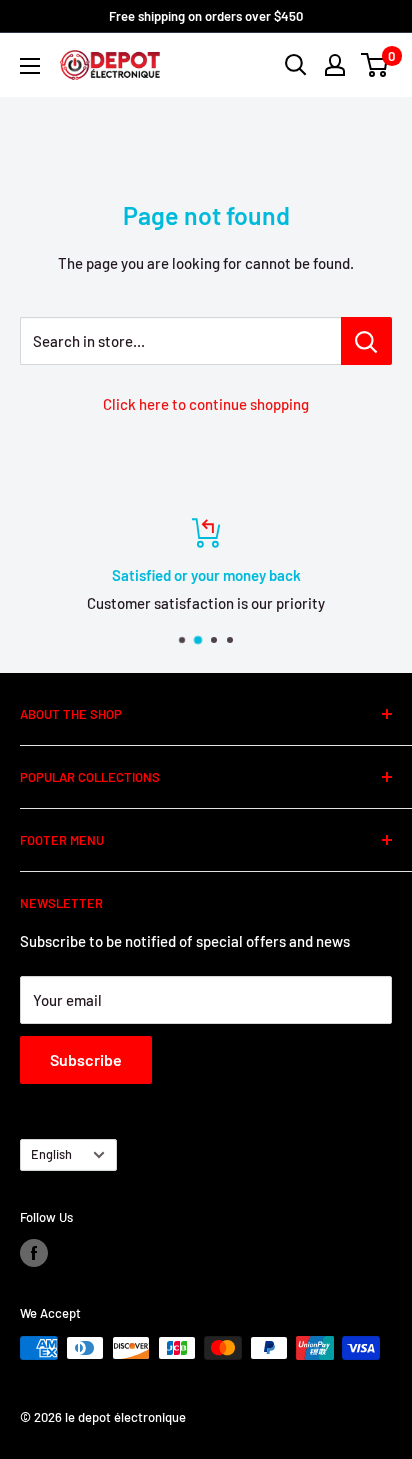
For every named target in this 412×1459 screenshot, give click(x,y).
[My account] (335, 65)
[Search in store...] (366, 341)
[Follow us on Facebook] (34, 1253)
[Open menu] (30, 66)
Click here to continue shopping (206, 404)
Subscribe (86, 1059)
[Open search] (296, 65)
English (51, 1154)
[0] (375, 65)
